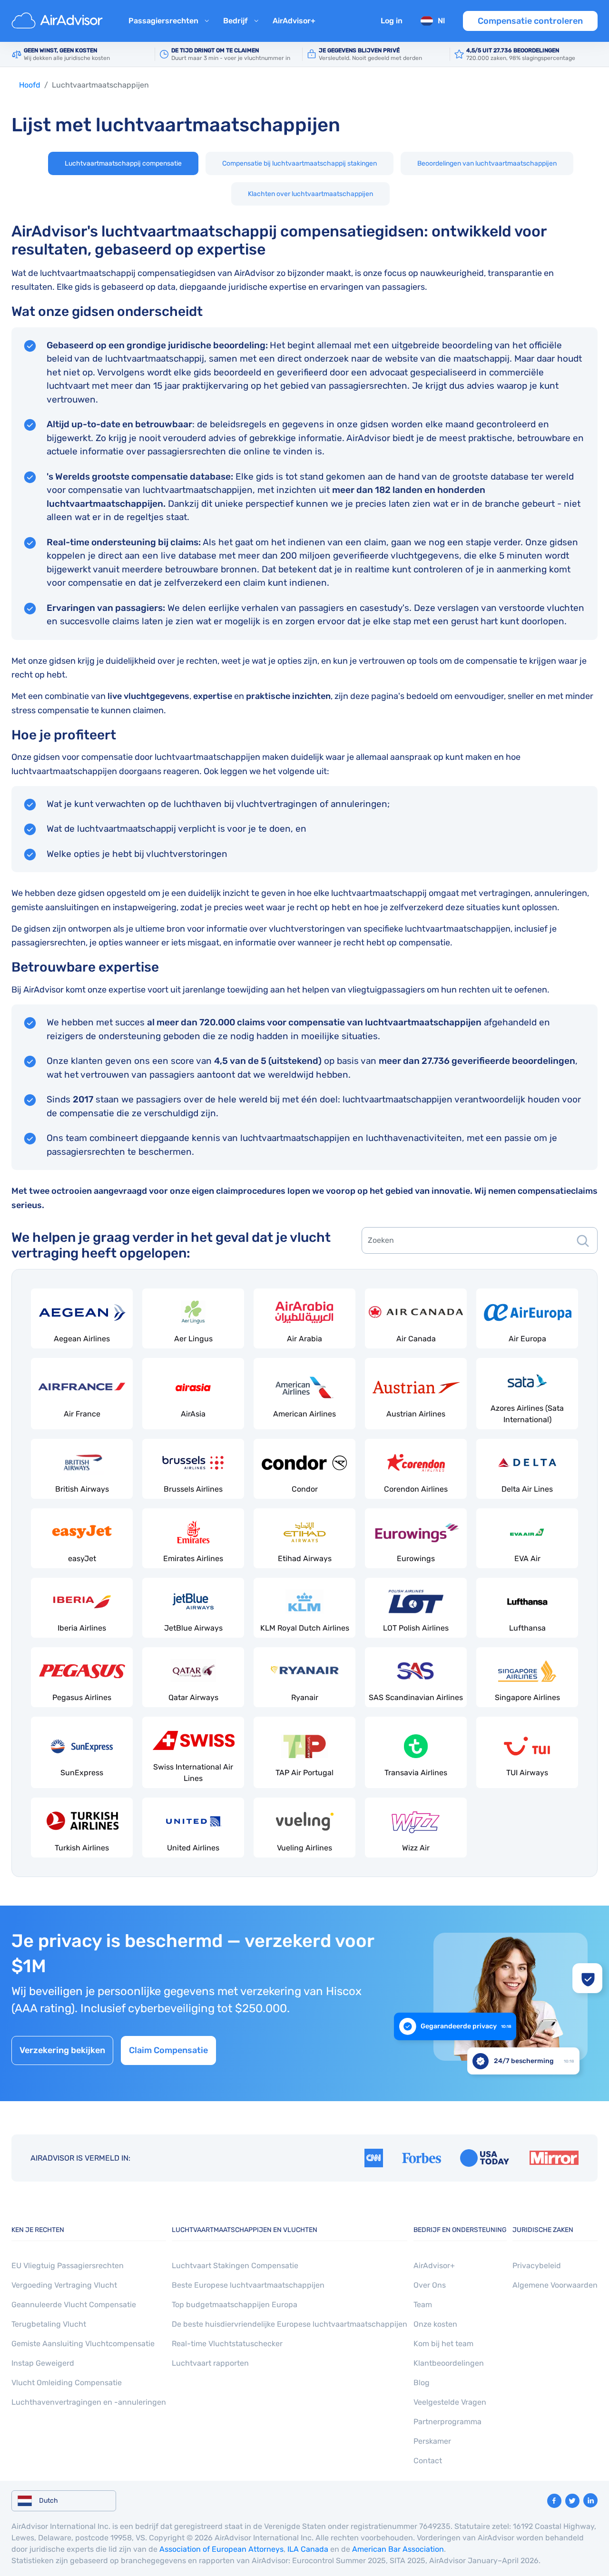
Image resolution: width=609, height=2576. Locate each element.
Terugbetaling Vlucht (49, 2324)
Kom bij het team (443, 2344)
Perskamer (432, 2441)
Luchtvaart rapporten (210, 2363)
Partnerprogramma (447, 2422)
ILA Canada (308, 2549)
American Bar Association (398, 2549)
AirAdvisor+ (294, 21)
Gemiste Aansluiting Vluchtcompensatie (83, 2344)
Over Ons (430, 2285)
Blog (422, 2383)
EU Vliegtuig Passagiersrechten (68, 2266)
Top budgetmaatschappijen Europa (235, 2305)
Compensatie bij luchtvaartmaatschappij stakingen (300, 163)
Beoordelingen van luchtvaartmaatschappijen (487, 163)
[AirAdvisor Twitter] (572, 2501)
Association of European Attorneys (221, 2549)
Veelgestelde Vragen (450, 2402)
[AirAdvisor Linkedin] (590, 2500)
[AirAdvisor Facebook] (554, 2501)
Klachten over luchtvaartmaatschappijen (310, 194)
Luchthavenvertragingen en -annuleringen (89, 2402)
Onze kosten (435, 2324)
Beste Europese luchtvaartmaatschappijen (248, 2285)
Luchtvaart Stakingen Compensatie (235, 2266)
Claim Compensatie (168, 2050)
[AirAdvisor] (59, 21)
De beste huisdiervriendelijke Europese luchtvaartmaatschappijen (290, 2324)
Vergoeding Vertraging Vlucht (64, 2285)
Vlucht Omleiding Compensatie (67, 2383)
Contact (428, 2461)
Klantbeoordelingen (449, 2363)
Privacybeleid (537, 2266)
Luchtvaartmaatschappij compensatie (123, 163)
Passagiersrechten (163, 21)
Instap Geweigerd (43, 2363)
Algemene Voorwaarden (555, 2285)
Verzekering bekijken (62, 2050)
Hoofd (30, 85)
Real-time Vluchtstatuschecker (227, 2344)
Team (423, 2305)
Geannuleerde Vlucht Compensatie (74, 2305)
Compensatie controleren (530, 21)
